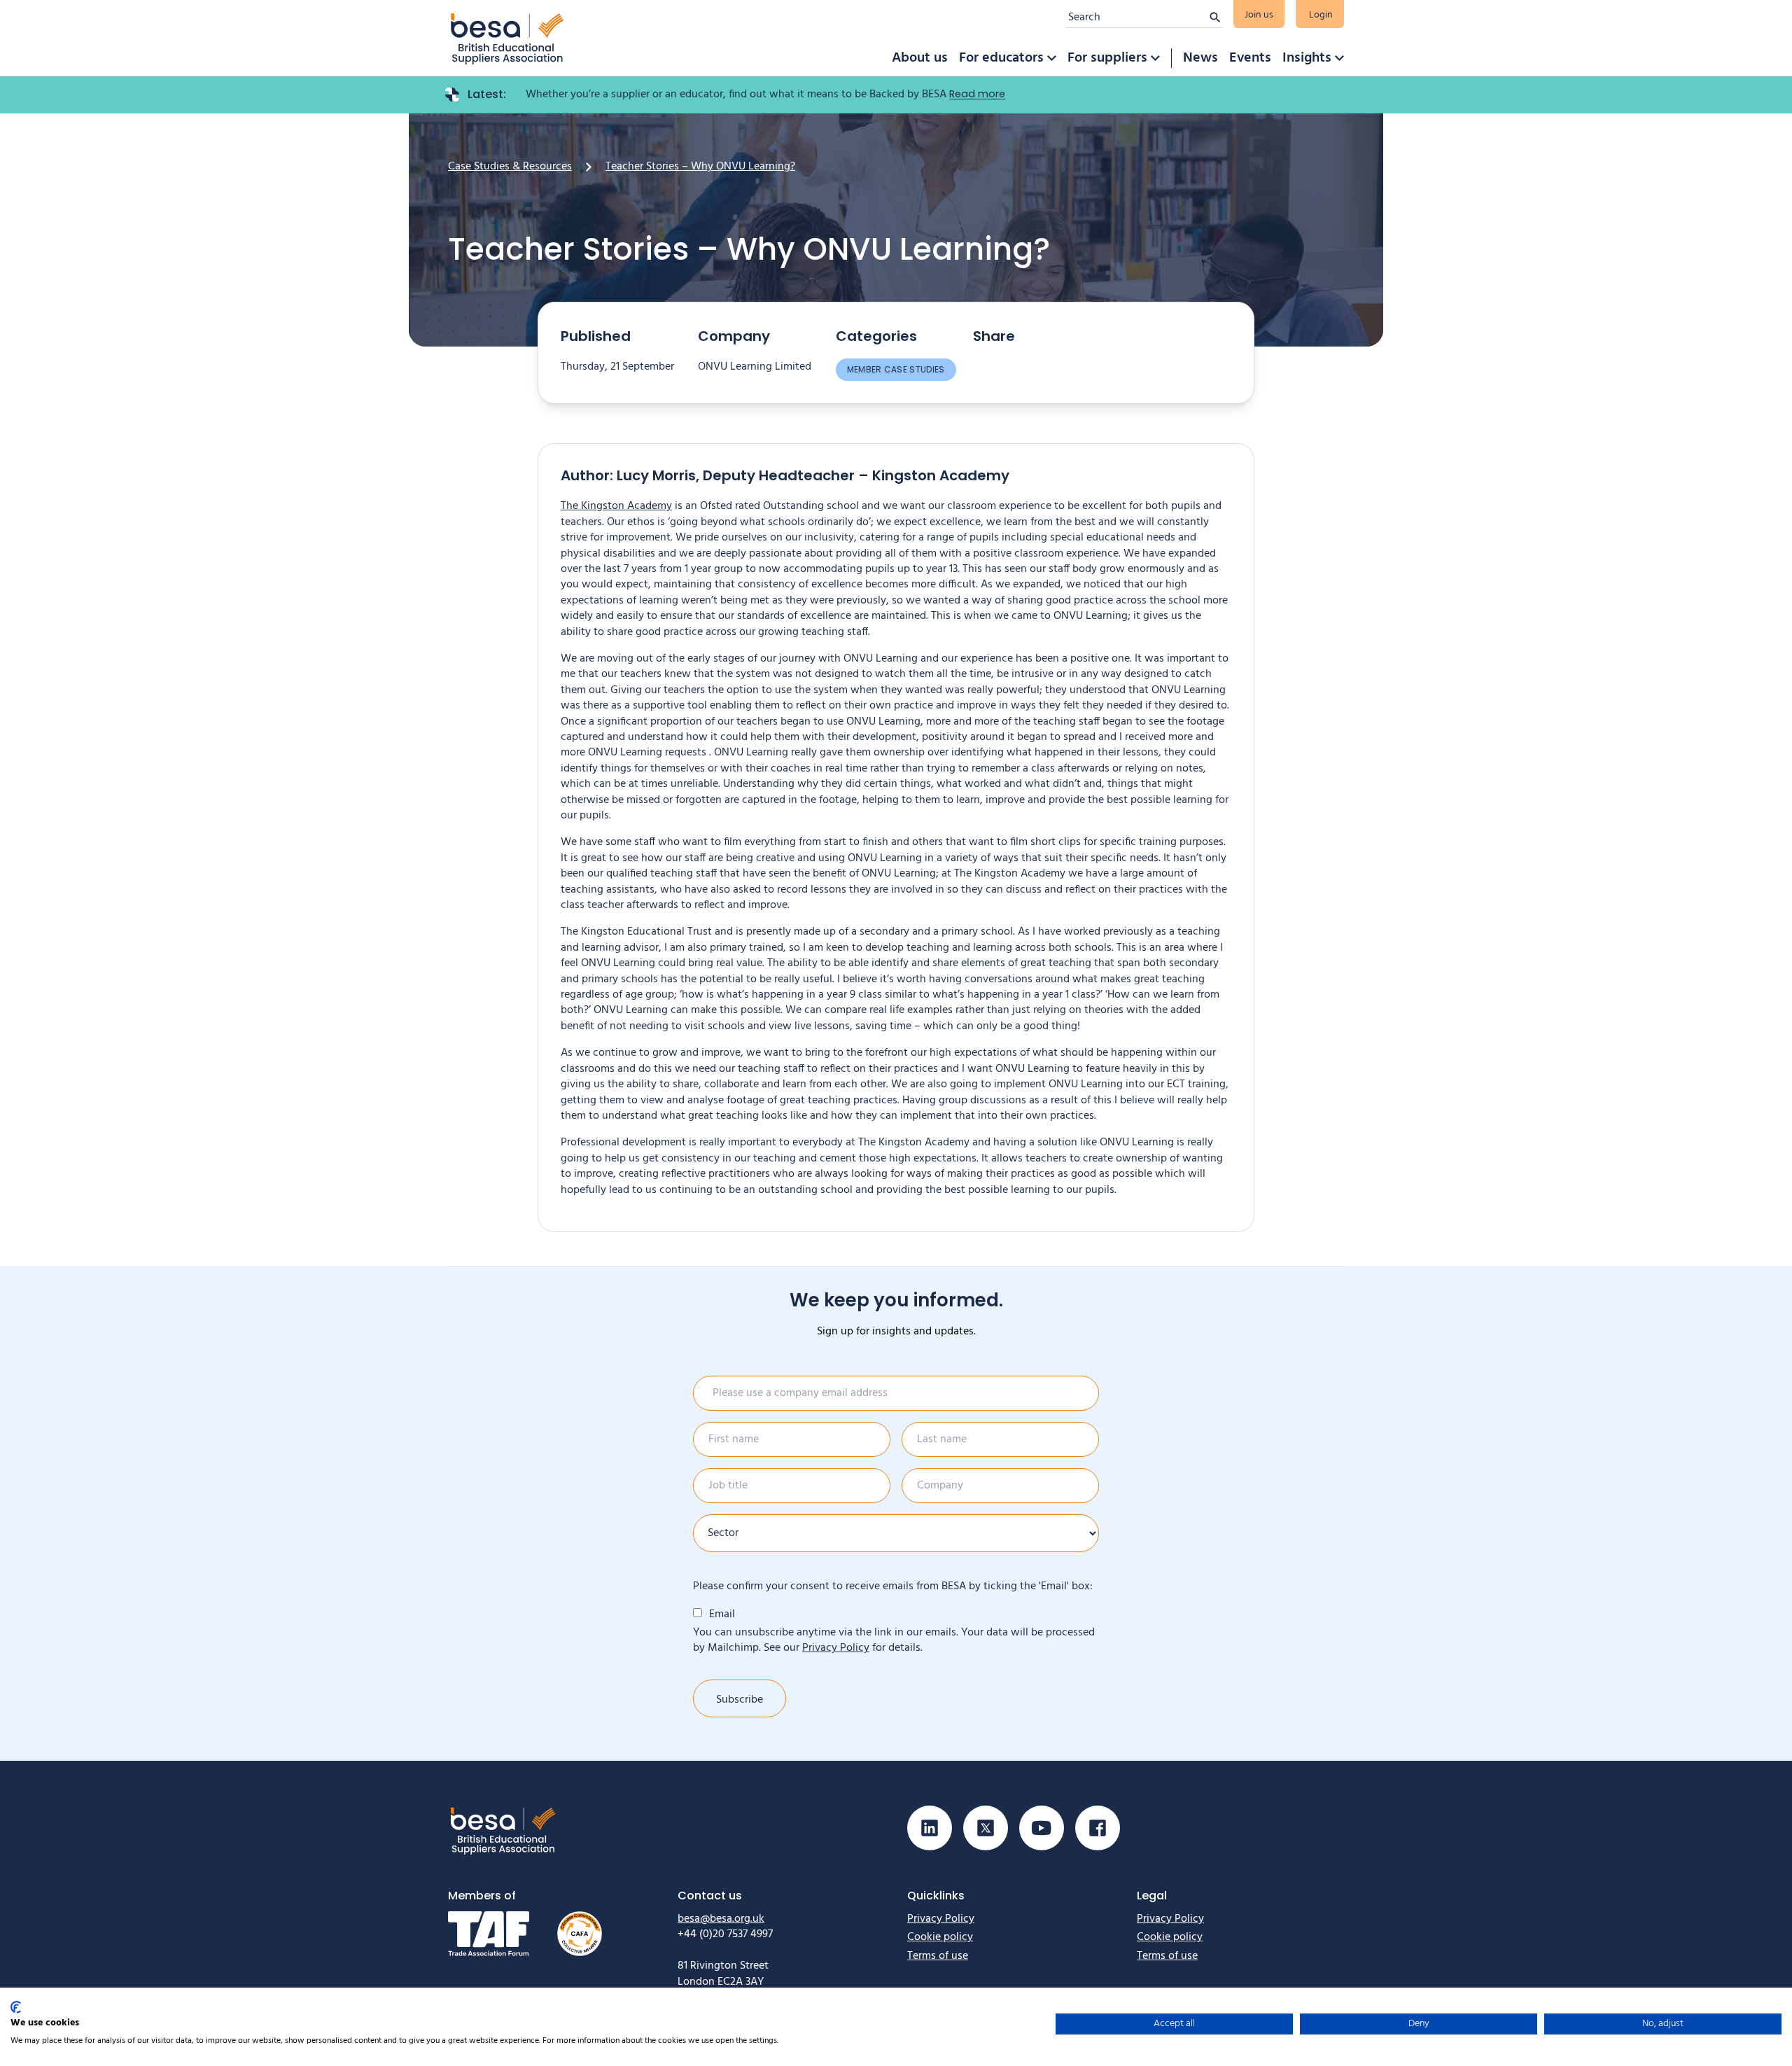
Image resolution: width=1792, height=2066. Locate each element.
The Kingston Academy (616, 506)
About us (920, 58)
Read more (977, 94)
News (1200, 58)
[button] (1051, 58)
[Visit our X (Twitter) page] (986, 1828)
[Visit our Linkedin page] (930, 1828)
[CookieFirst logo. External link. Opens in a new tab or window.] (16, 2007)
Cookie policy (940, 1937)
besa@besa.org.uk (721, 1919)
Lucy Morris (656, 475)
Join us (1259, 15)
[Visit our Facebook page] (1098, 1828)
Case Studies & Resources (510, 167)
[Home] (507, 38)
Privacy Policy (836, 1648)
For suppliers (1107, 58)
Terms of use (938, 1956)
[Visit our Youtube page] (1042, 1828)
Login (1321, 15)
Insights (1307, 58)
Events (1250, 58)
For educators (1001, 58)
